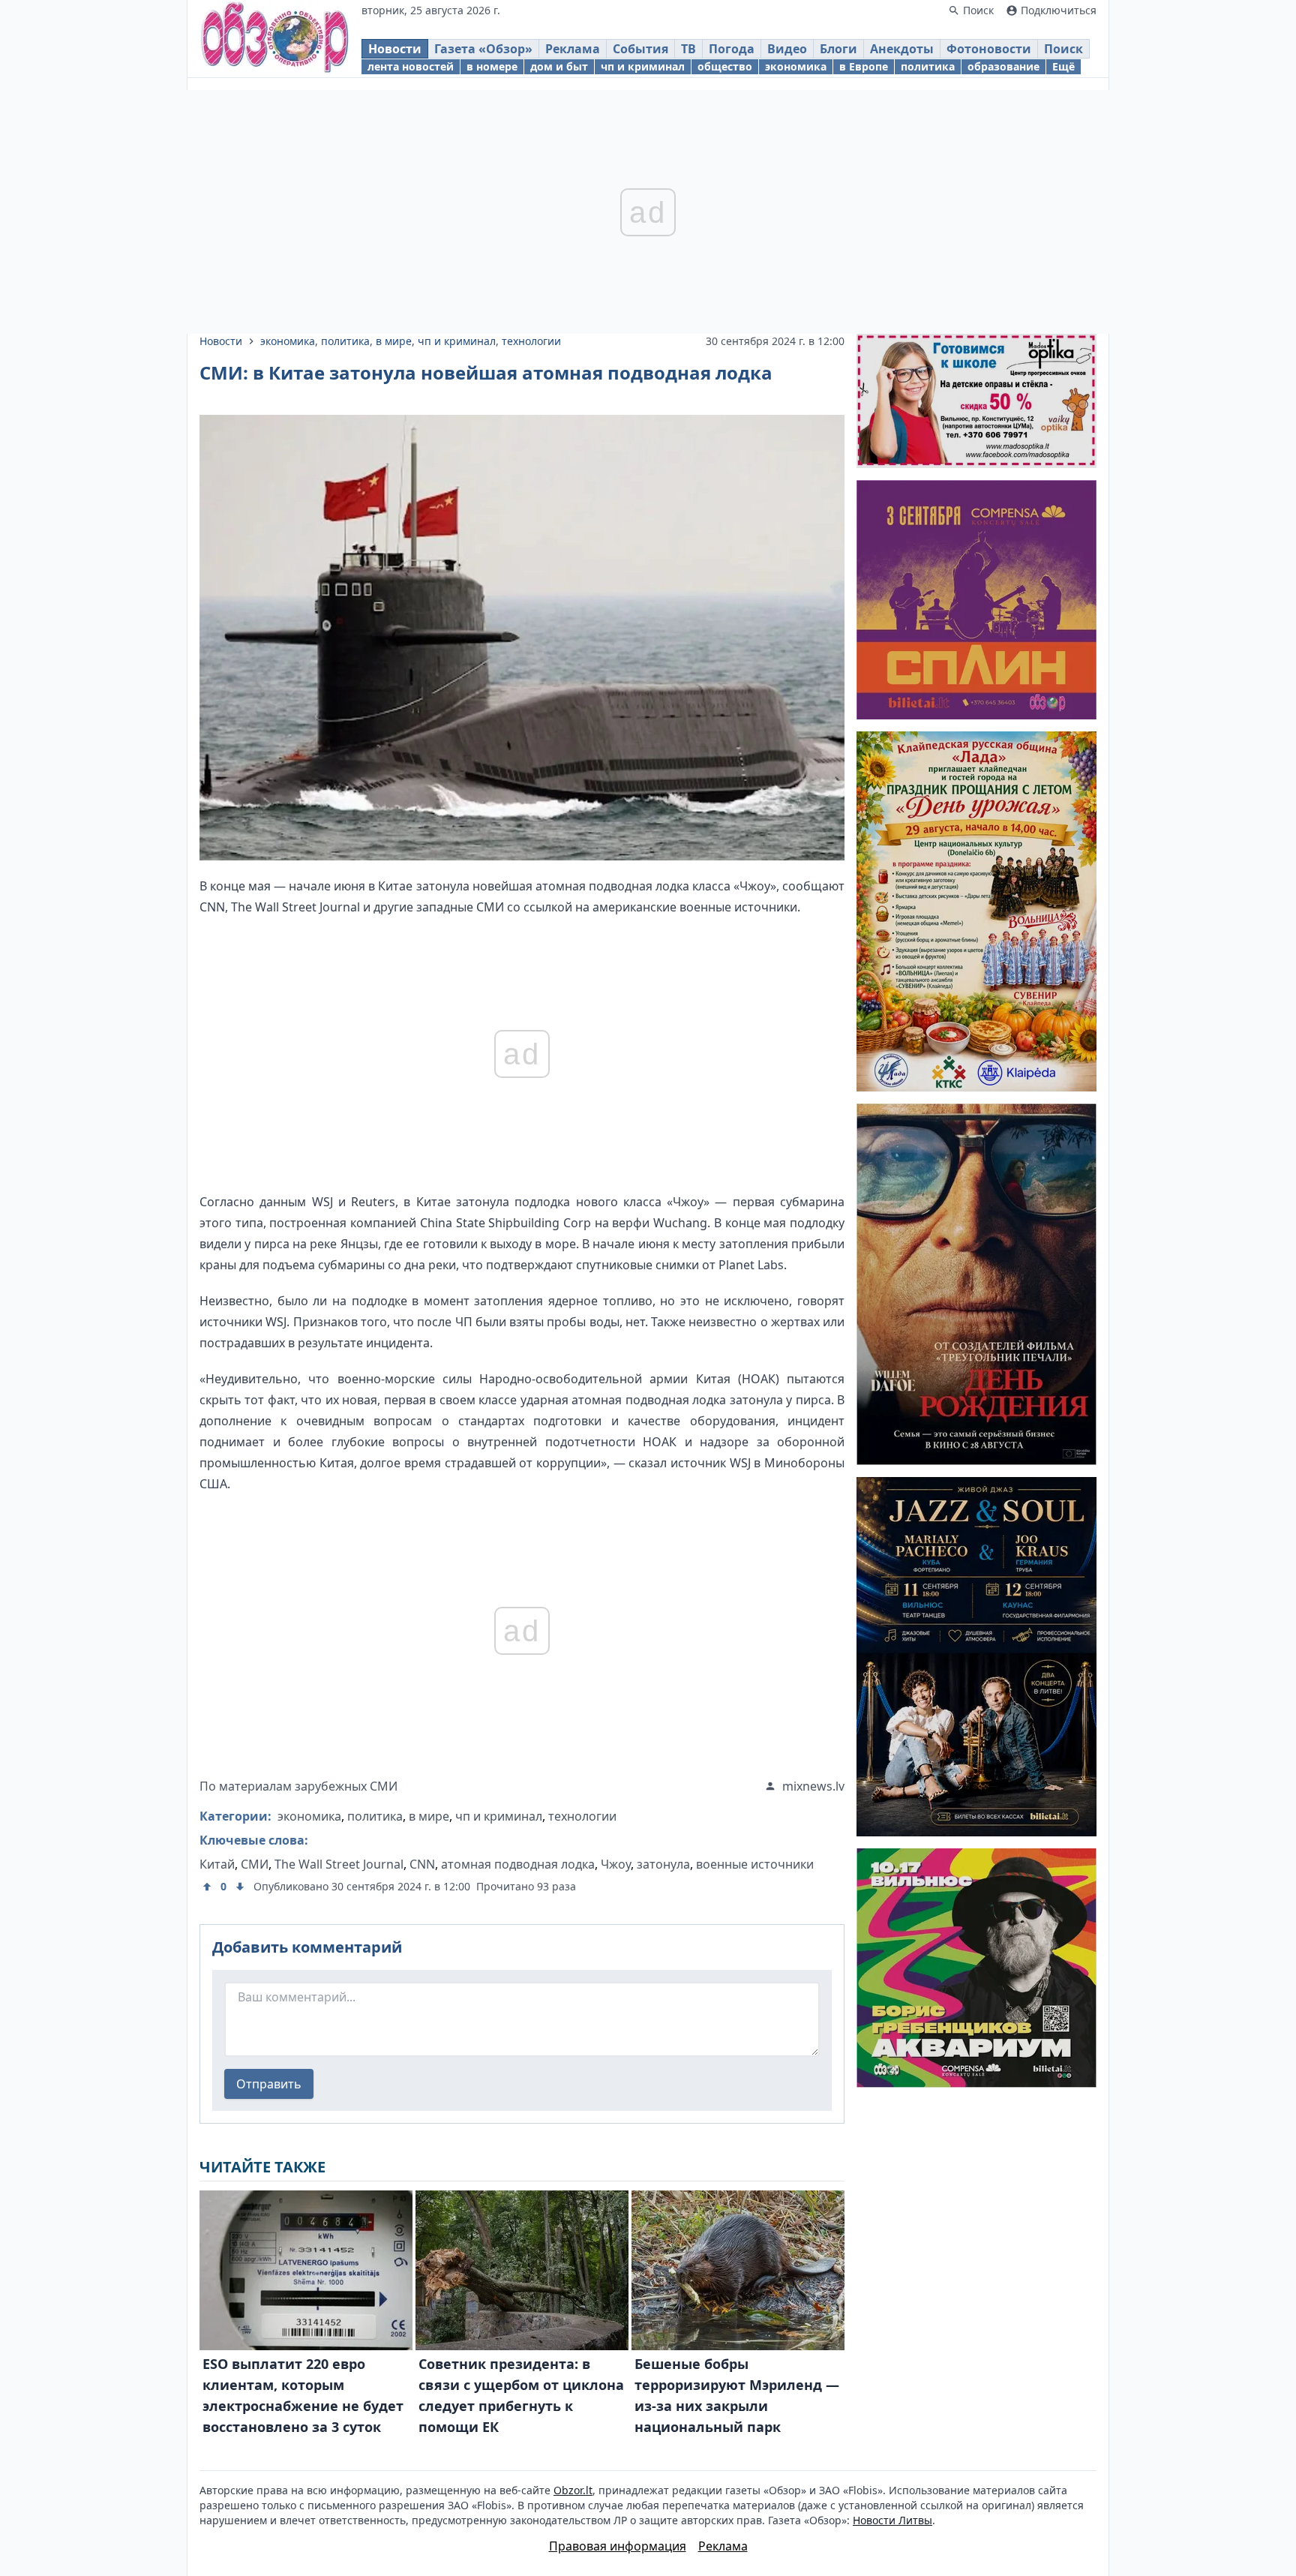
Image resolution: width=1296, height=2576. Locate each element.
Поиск (1063, 49)
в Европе (864, 66)
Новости (395, 49)
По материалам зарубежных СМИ (298, 1786)
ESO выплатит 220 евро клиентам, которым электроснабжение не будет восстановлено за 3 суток (303, 2395)
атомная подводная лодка (518, 1864)
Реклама (573, 49)
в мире (394, 341)
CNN (422, 1864)
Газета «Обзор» (483, 49)
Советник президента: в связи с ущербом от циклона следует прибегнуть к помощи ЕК (521, 2395)
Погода (732, 49)
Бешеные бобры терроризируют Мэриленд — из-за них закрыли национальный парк (737, 2395)
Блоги (838, 49)
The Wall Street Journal (339, 1864)
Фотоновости (989, 49)
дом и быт (559, 66)
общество (725, 66)
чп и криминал (643, 66)
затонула (663, 1864)
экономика (796, 66)
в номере (492, 66)
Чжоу (616, 1864)
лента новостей (411, 66)
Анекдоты (902, 49)
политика (928, 66)
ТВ (688, 49)
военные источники (755, 1864)
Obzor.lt (573, 2490)
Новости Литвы (892, 2520)
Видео (787, 49)
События (640, 49)
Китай (217, 1864)
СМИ (255, 1864)
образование (1003, 66)
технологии (531, 341)
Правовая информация (618, 2546)
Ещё (1063, 66)
